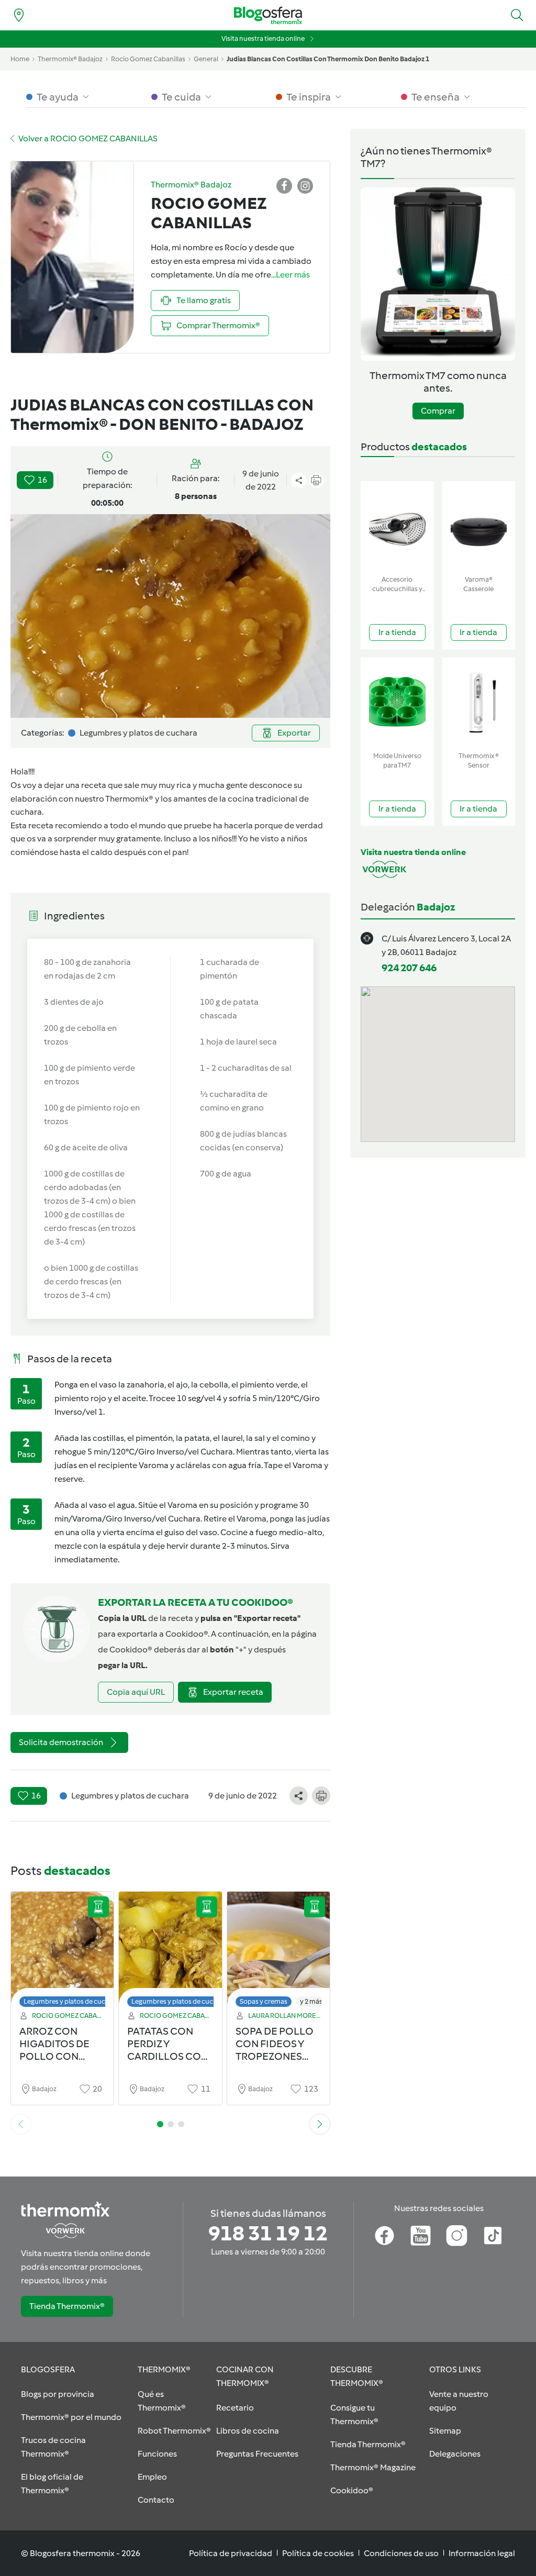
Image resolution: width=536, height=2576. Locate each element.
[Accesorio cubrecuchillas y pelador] (397, 526)
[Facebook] (384, 2236)
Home (20, 59)
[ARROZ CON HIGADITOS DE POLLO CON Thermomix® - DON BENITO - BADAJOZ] (62, 1952)
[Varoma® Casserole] (479, 526)
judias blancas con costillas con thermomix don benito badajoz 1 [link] (328, 59)
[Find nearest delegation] (19, 15)
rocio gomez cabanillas (148, 59)
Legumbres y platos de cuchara (71, 2001)
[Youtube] (421, 2236)
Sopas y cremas (264, 2001)
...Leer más (291, 275)
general (206, 59)
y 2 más (311, 2001)
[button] (517, 15)
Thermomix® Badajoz (70, 59)
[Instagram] (457, 2236)
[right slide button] (320, 2124)
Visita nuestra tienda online (263, 38)
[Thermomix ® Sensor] (479, 702)
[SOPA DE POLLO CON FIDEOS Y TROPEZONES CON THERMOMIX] (278, 1952)
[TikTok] (493, 2236)
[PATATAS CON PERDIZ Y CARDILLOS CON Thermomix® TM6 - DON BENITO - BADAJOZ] (170, 1952)
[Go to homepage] (268, 15)
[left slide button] (21, 2124)
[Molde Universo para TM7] (397, 702)
